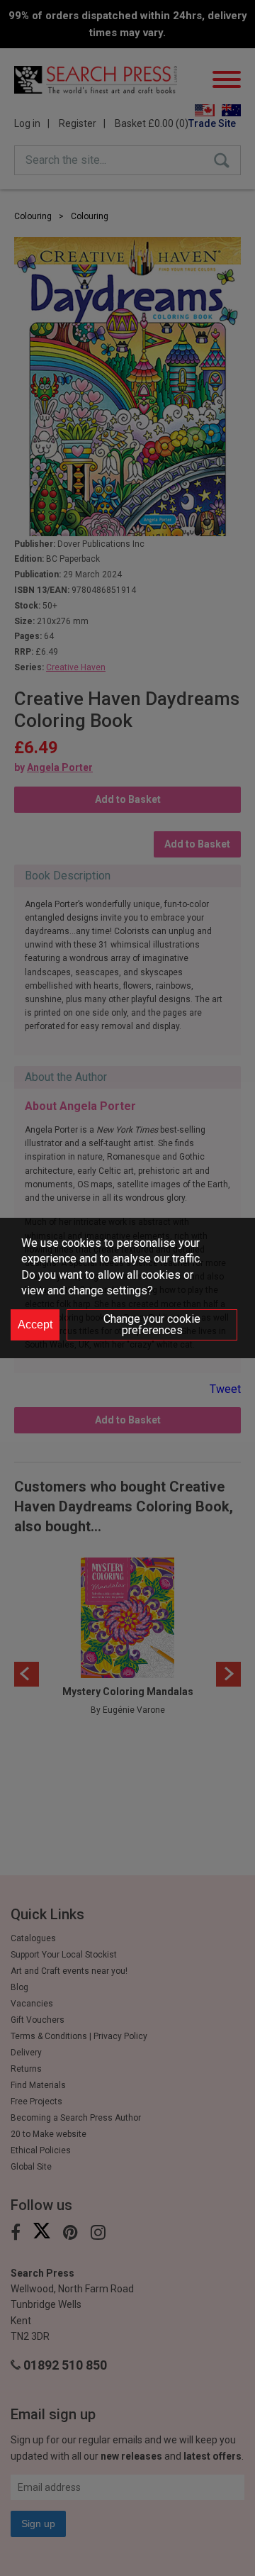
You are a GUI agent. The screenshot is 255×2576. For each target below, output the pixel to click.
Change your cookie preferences (152, 1325)
